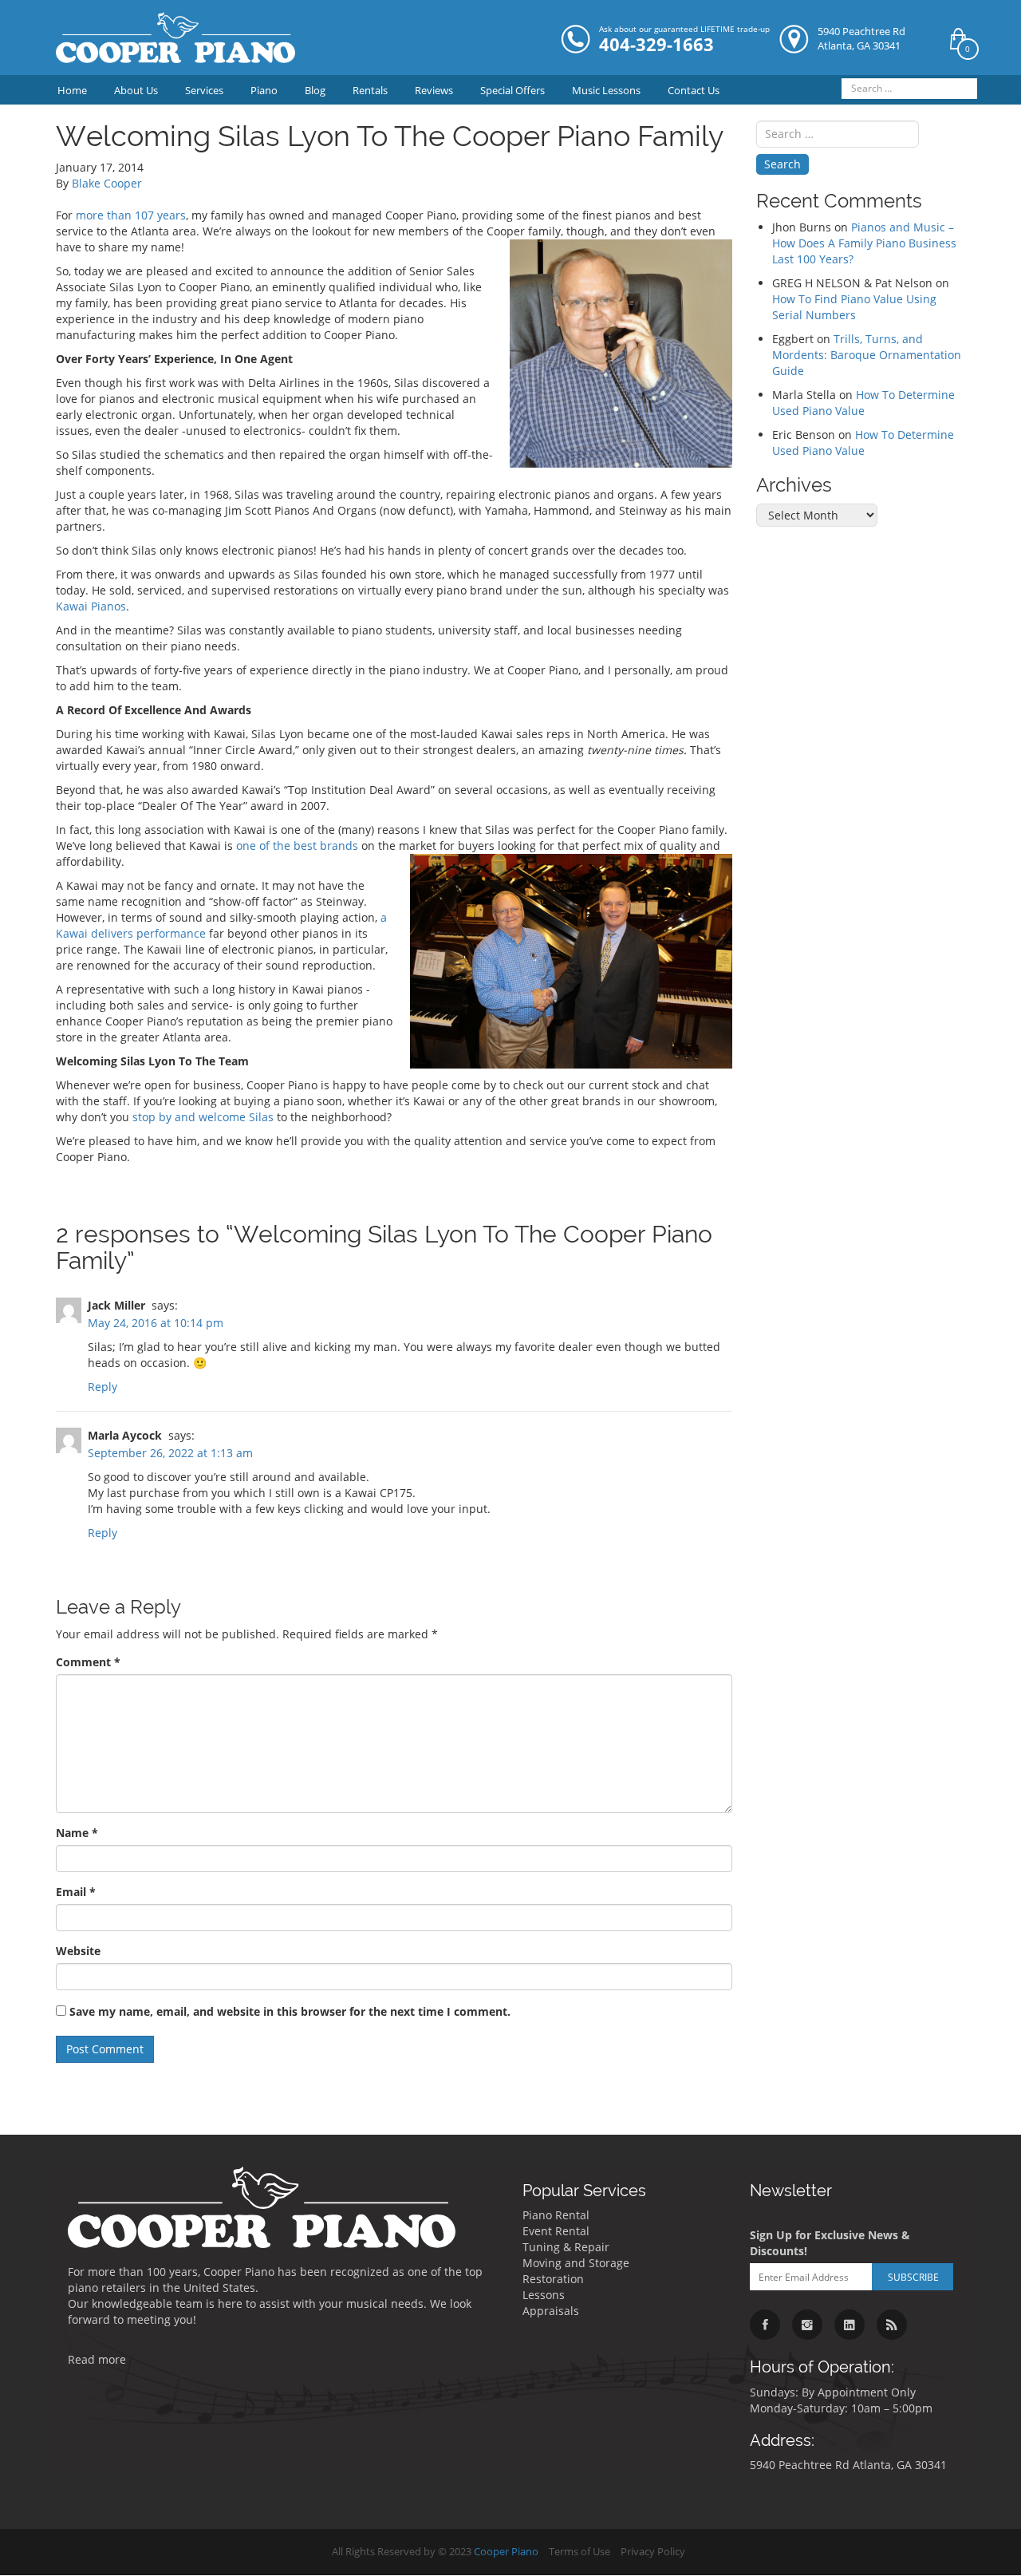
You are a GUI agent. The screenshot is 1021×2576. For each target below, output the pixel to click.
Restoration (553, 2279)
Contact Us (694, 90)
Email (76, 1892)
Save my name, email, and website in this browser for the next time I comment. (290, 2011)
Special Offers (512, 90)
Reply (102, 1387)
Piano (264, 90)
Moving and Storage (576, 2263)
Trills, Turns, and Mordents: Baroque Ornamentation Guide (867, 355)
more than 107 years (131, 215)
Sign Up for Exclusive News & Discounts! (830, 2243)
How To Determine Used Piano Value (863, 403)
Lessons (544, 2295)
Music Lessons (606, 90)
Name (77, 1833)
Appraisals (551, 2311)
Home (72, 90)
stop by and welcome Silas (203, 1117)
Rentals (370, 90)
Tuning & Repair (566, 2247)
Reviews (434, 90)
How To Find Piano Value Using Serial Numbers (854, 307)
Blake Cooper (107, 183)
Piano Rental (556, 2215)
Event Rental (556, 2231)
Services (204, 90)
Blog (315, 90)
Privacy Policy (653, 2552)
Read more (97, 2359)
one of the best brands (297, 845)
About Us (136, 90)
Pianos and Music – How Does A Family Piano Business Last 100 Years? (864, 243)
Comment (88, 1662)
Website (78, 1951)
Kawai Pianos (91, 606)
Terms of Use (579, 2552)
